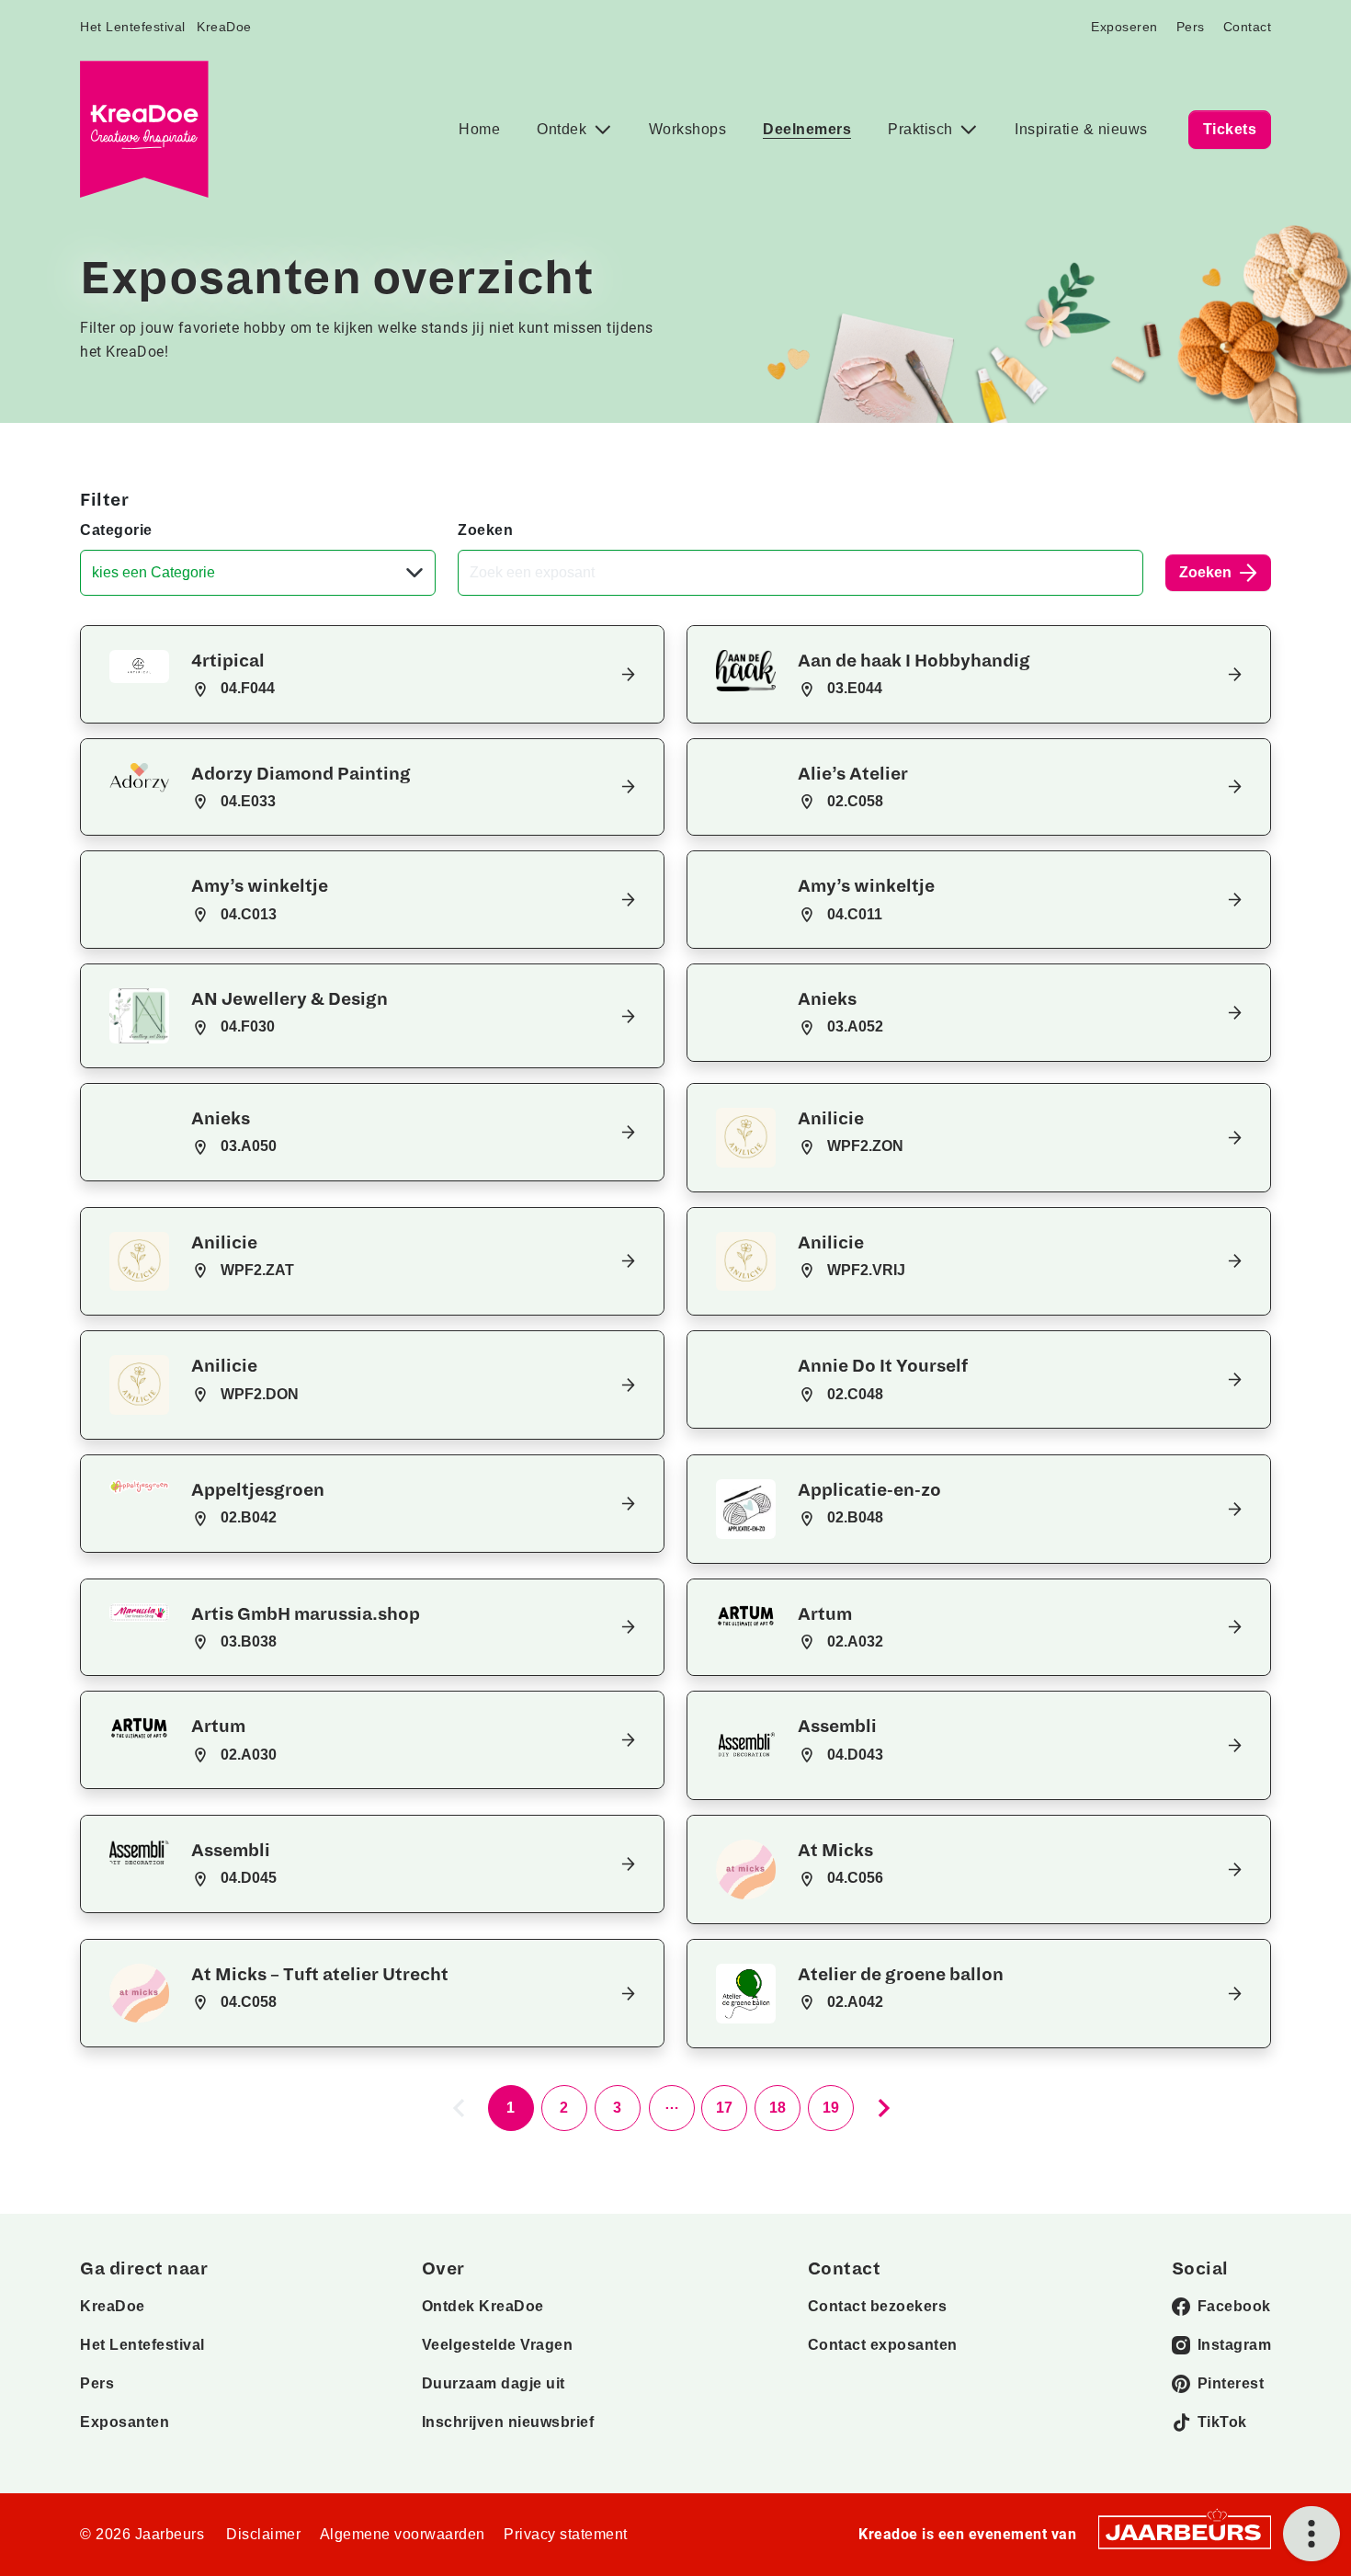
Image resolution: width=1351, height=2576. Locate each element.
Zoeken (485, 530)
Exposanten (125, 2422)
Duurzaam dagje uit (494, 2383)
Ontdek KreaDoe (483, 2306)
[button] (372, 674)
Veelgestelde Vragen (498, 2345)
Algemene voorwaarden (403, 2534)
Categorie (116, 530)
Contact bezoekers (878, 2306)
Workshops (688, 129)
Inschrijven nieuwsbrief (508, 2422)
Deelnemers (807, 129)
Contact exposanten (883, 2345)
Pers (1191, 27)
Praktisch (922, 129)
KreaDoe (224, 27)
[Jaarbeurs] (1185, 2530)
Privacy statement (566, 2534)
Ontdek (564, 129)
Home (479, 129)
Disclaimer (263, 2534)
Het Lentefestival (133, 27)
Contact (1248, 27)
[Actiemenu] (1311, 2534)
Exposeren (1124, 27)
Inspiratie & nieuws (1081, 129)
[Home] (144, 129)
